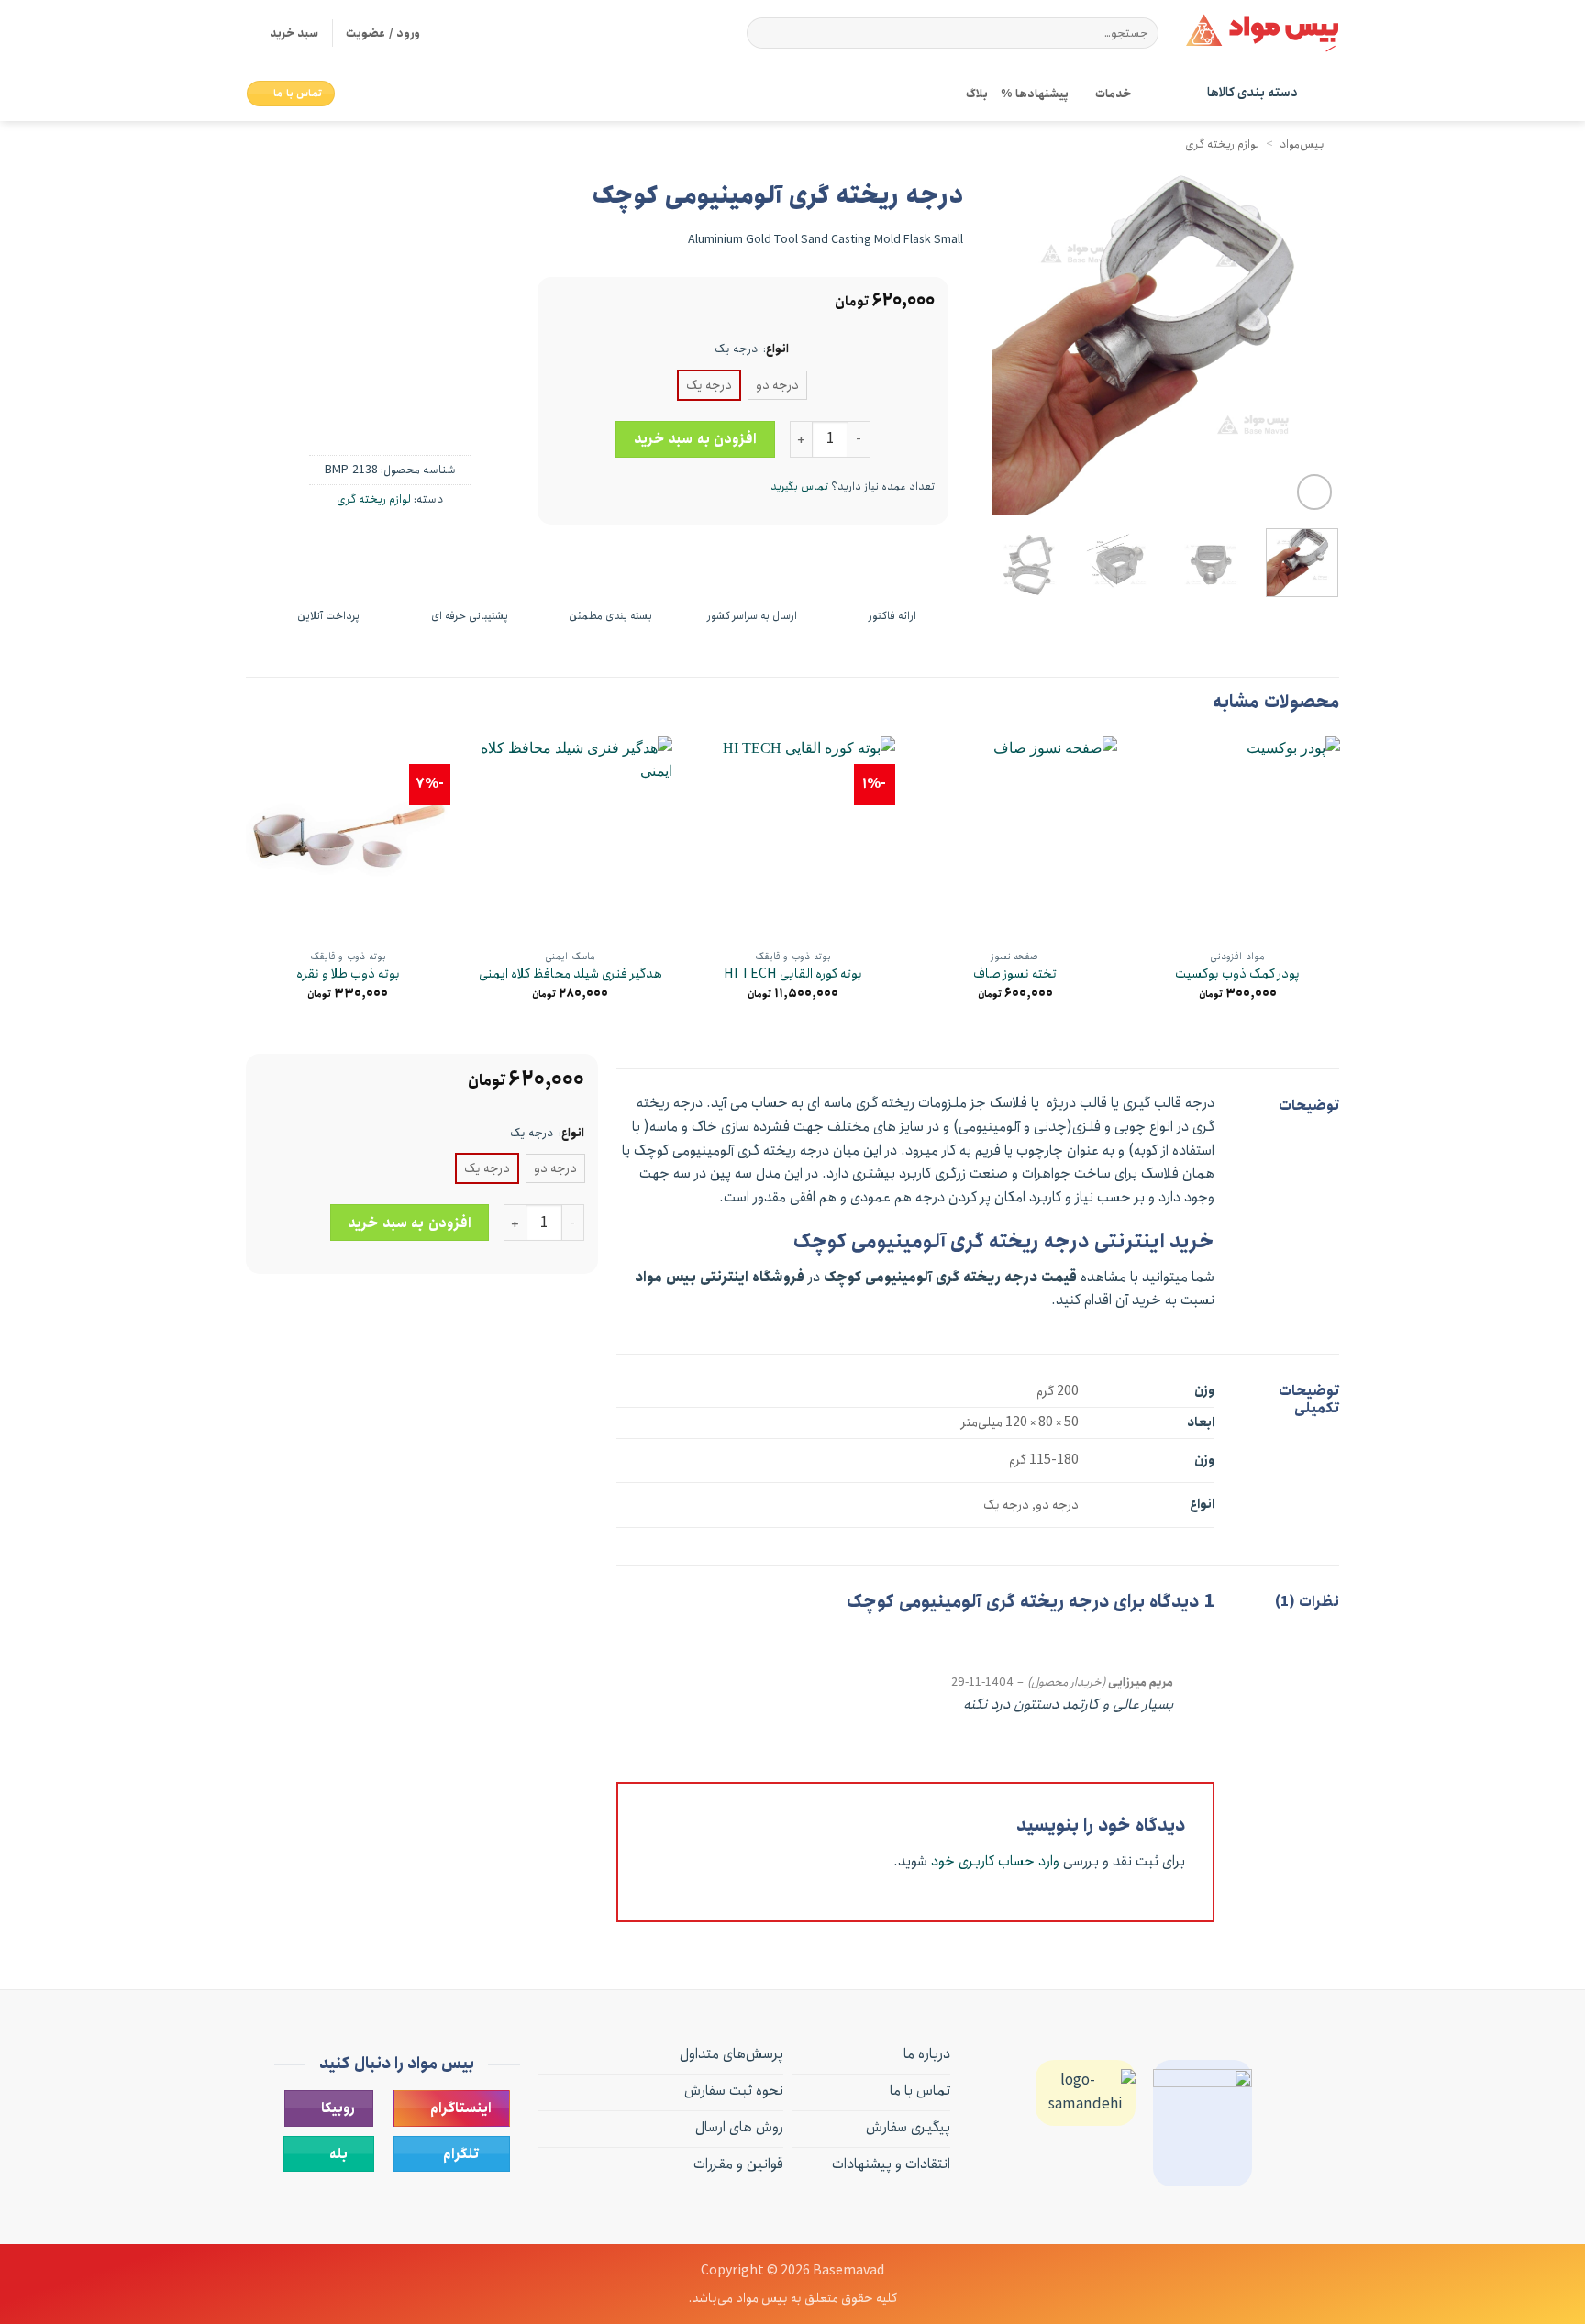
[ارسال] (764, 33)
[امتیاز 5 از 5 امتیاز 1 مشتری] (295, 239)
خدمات (1113, 94)
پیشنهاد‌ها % (1034, 94)
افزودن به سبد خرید (695, 439)
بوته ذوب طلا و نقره (348, 974)
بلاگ (977, 94)
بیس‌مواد (1302, 144)
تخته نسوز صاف (1015, 974)
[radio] (777, 385)
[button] (283, 33)
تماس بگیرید (799, 487)
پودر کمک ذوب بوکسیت (1237, 974)
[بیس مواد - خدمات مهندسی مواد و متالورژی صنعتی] (1262, 33)
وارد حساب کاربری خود (995, 1861)
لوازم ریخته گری (1222, 144)
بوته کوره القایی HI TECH (793, 974)
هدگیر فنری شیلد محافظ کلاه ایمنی (571, 974)
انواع (777, 349)
